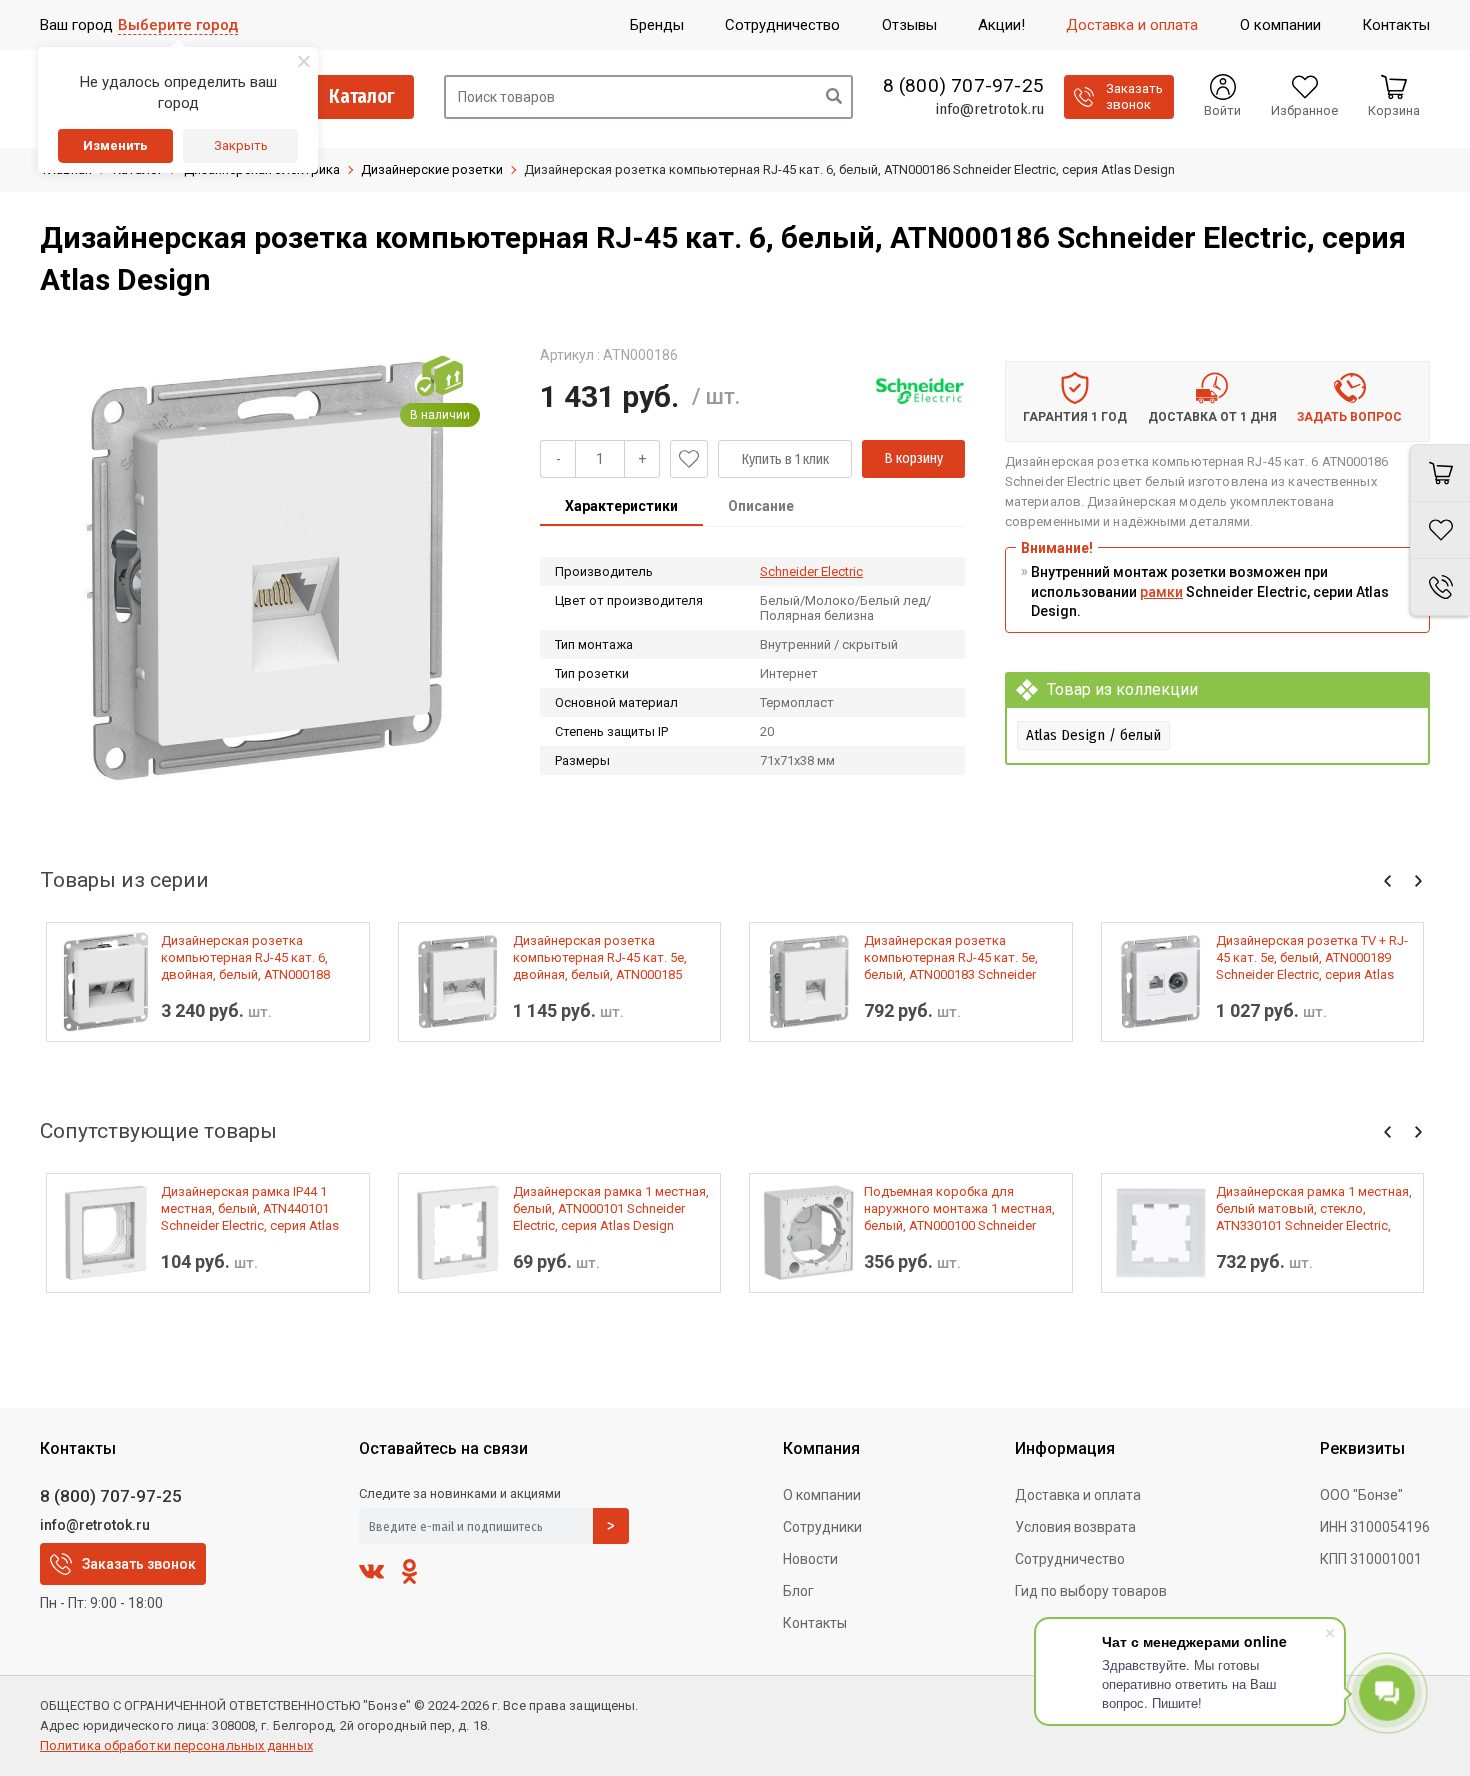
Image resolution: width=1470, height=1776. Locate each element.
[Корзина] (1440, 473)
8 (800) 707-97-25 (963, 86)
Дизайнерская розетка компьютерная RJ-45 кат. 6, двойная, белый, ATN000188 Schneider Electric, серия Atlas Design (250, 958)
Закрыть (241, 145)
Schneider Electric (811, 571)
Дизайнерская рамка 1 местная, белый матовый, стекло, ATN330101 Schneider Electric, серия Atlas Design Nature (1314, 1209)
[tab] (621, 508)
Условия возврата (1075, 1527)
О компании (822, 1495)
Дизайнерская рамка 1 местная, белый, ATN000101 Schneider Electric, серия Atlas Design (611, 1208)
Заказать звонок (139, 1564)
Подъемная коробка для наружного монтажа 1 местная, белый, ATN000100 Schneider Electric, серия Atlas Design (959, 1209)
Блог (798, 1591)
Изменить (115, 145)
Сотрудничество (1070, 1559)
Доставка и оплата (1078, 1495)
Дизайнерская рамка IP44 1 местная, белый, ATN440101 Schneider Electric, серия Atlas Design (250, 1209)
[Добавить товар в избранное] (689, 459)
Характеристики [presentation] (621, 506)
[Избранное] (1440, 530)
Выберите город (178, 25)
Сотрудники (822, 1527)
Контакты (815, 1623)
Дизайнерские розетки (432, 169)
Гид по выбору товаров (1091, 1591)
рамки (1161, 592)
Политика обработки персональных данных (176, 1745)
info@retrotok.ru (989, 109)
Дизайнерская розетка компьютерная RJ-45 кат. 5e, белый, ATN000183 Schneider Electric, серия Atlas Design (951, 958)
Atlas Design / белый (1093, 735)
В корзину (914, 458)
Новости (810, 1559)
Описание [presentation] (761, 506)
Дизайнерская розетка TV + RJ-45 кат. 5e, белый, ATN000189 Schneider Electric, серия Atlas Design (1312, 958)
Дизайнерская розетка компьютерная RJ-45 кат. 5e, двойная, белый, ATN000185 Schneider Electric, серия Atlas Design (602, 958)
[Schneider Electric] (920, 391)
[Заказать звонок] (1440, 587)
